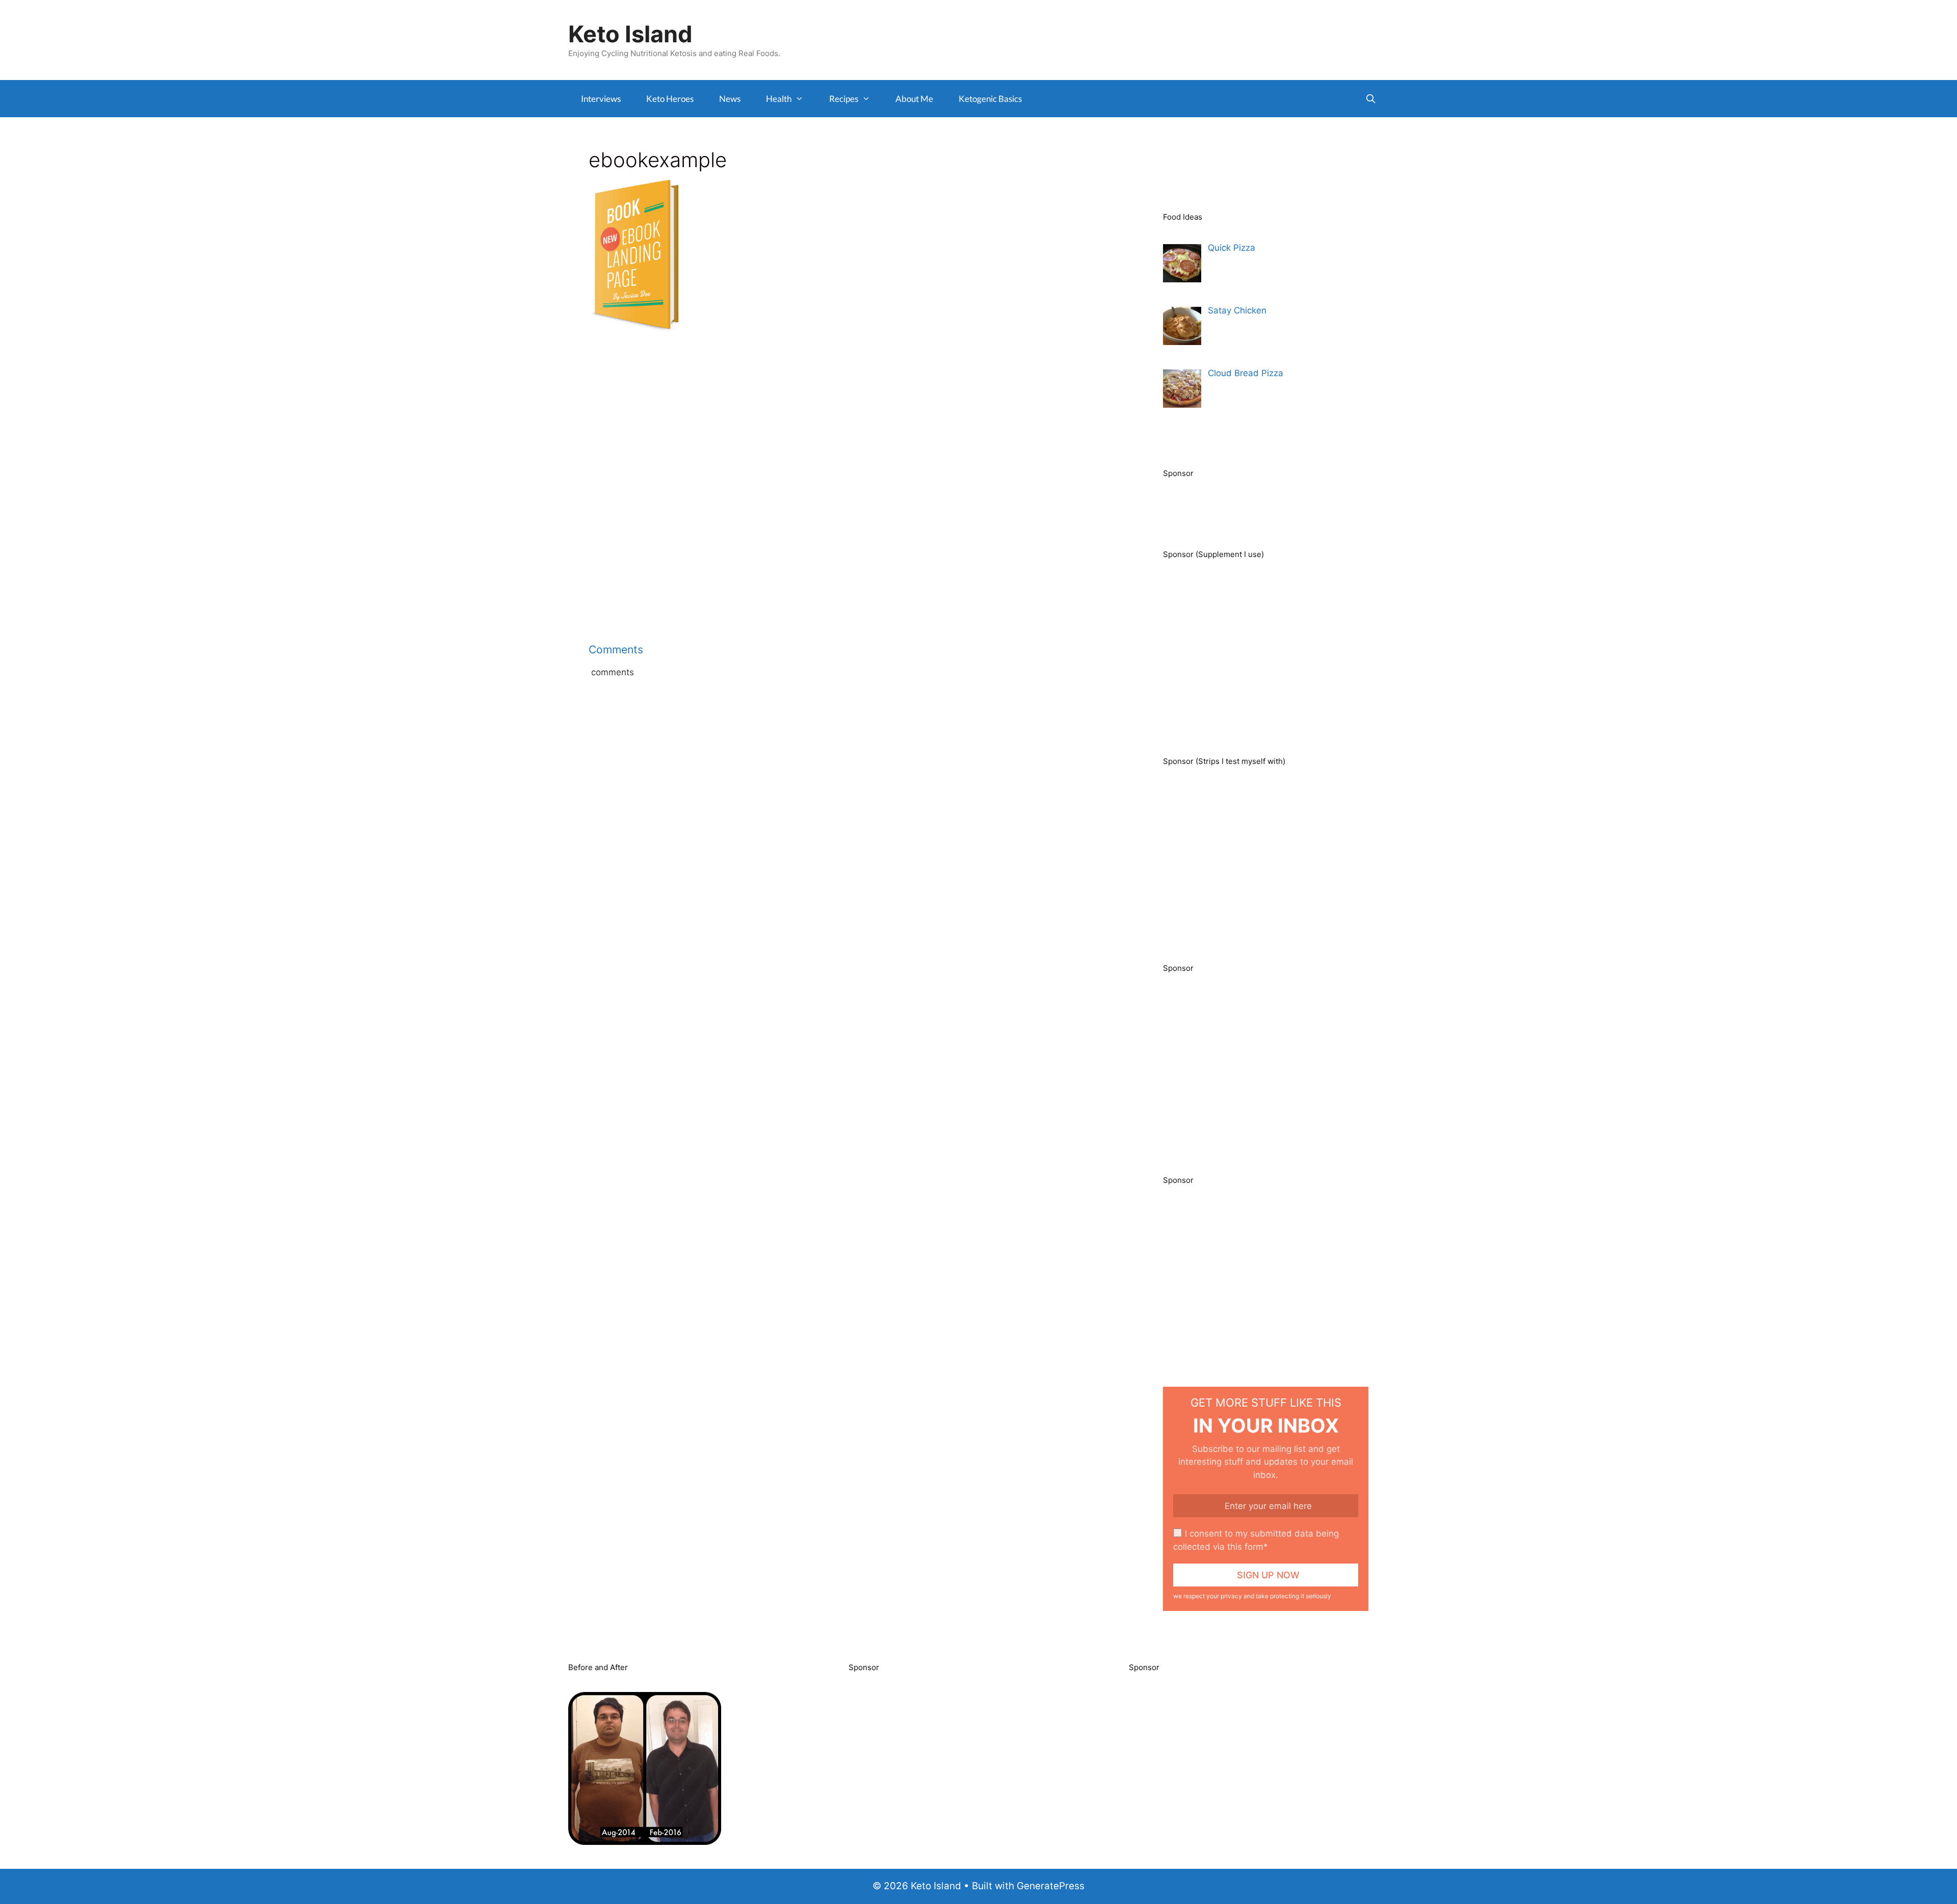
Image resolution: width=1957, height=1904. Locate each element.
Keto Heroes (670, 99)
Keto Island (630, 34)
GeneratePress (1051, 1886)
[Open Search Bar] (1370, 99)
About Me (914, 99)
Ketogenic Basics (990, 99)
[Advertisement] (850, 421)
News (730, 99)
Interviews (601, 99)
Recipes (844, 99)
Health (779, 99)
